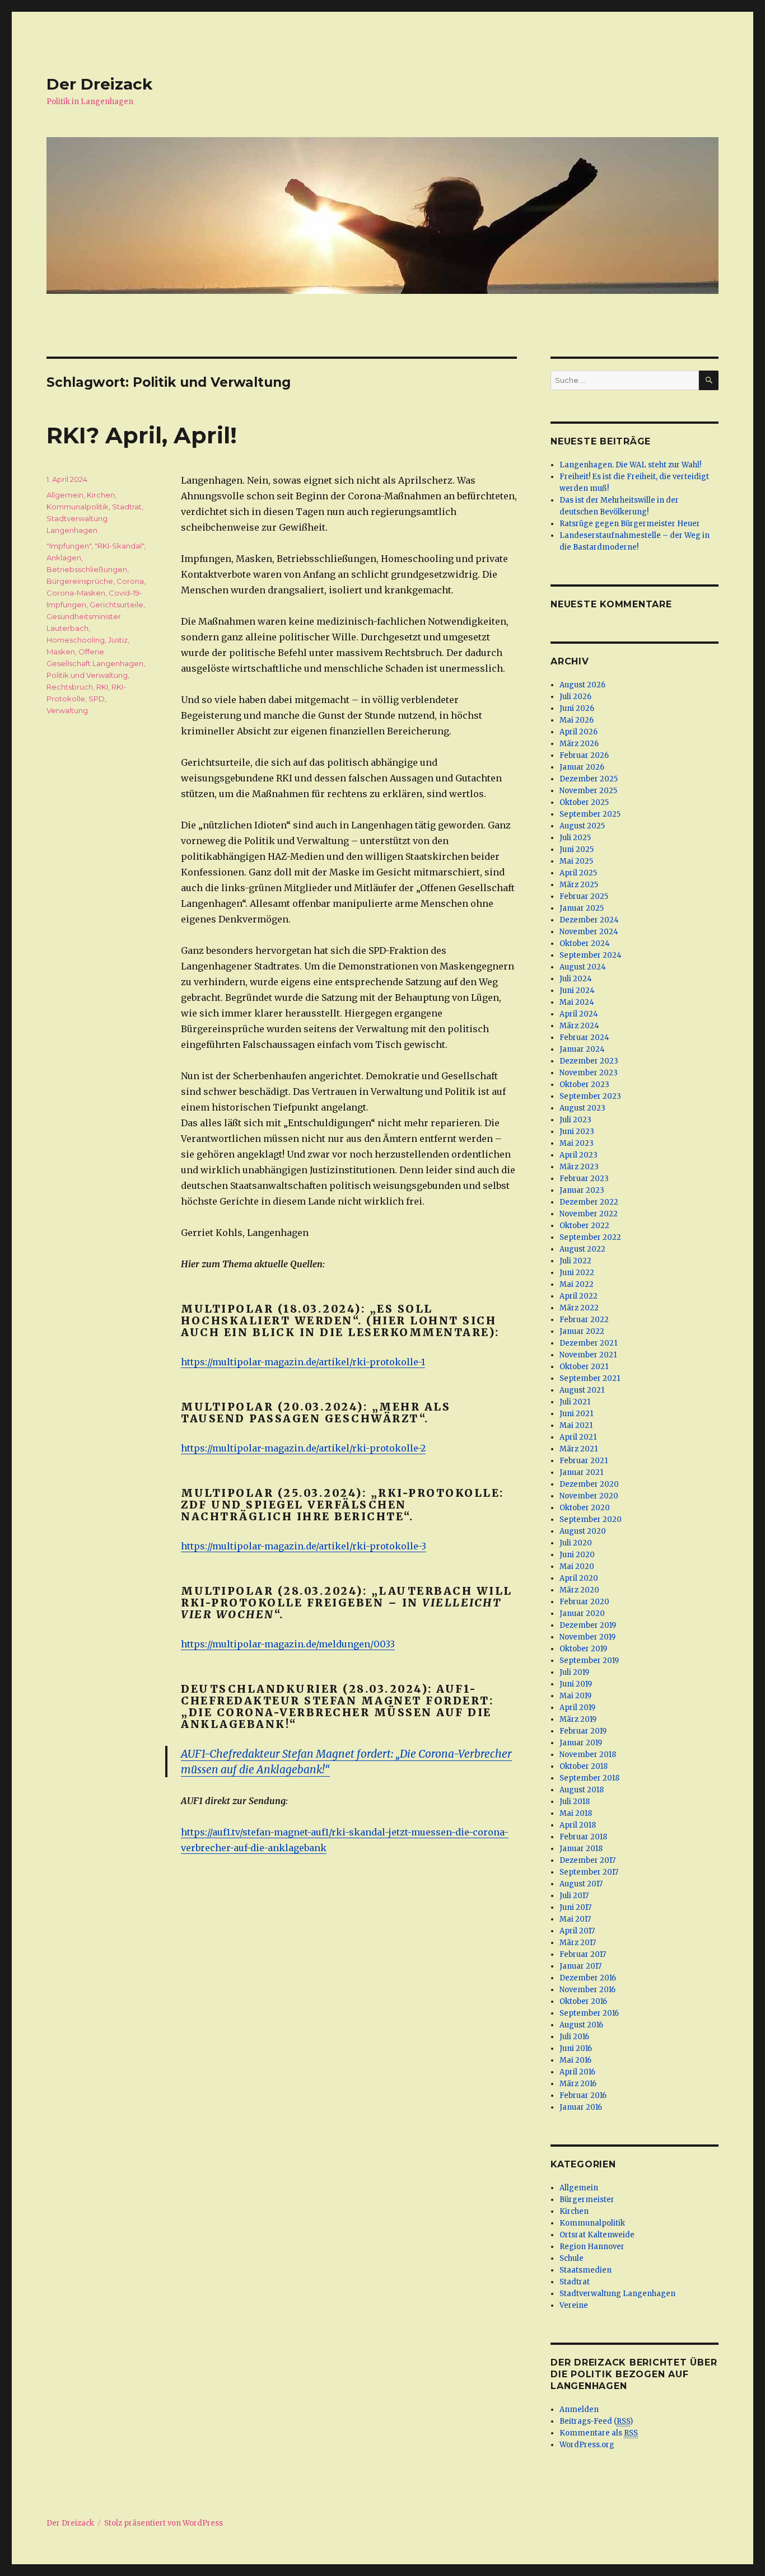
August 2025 (582, 826)
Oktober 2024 (585, 943)
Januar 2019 (581, 1743)
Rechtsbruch (70, 687)
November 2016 (587, 1990)
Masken (61, 652)
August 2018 (582, 1790)
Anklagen (64, 558)
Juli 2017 (574, 1896)
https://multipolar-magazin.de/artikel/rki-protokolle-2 (303, 1448)
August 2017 (581, 1884)
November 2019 (587, 1637)
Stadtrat (127, 507)
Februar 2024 (584, 1038)
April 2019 (577, 1708)
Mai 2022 (577, 1284)
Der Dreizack (99, 84)
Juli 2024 (576, 979)
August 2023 (582, 1108)
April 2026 (579, 732)
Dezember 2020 (589, 1484)
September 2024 (591, 955)
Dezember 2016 (588, 1978)
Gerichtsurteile (116, 605)
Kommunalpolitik (78, 507)
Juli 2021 (575, 1402)
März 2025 (579, 885)
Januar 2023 (582, 1190)
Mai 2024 (577, 1002)
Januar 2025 (582, 908)
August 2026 (582, 685)
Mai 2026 (577, 720)
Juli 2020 (576, 1543)
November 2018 (588, 1755)
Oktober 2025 (584, 802)
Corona (130, 581)
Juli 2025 (575, 838)
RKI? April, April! (142, 435)
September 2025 (590, 814)
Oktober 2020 (585, 1508)
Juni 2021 (576, 1414)
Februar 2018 (583, 1837)
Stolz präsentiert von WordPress (164, 2523)
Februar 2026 (584, 755)
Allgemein (65, 495)
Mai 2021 (576, 1425)
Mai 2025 (576, 861)
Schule (572, 2258)
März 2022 (579, 1308)
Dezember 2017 (587, 1860)
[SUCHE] (709, 380)
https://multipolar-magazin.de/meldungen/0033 (288, 1644)
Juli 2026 (575, 697)
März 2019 (578, 1719)
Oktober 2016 (583, 2001)
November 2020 (589, 1496)
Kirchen (101, 495)
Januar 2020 (582, 1613)
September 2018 (589, 1778)
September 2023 (590, 1096)
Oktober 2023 (584, 1085)
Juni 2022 (577, 1273)
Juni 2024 (577, 990)
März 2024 (579, 1026)
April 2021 (578, 1437)
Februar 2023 (584, 1179)
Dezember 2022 (589, 1202)
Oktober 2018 (584, 1766)
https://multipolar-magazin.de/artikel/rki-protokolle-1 (303, 1362)
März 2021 (579, 1449)
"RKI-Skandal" (119, 546)
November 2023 (589, 1073)
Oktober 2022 (584, 1226)
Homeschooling (76, 640)
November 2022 (589, 1214)
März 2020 (579, 1590)
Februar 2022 (584, 1320)
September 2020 (591, 1519)
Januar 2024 (582, 1049)
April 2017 (577, 1931)
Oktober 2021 (584, 1367)
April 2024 (579, 1014)
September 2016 (589, 2013)
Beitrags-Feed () (596, 2421)
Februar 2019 (583, 1731)
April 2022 (579, 1296)
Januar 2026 (582, 767)
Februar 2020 (584, 1602)
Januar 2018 (581, 1849)
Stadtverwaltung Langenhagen (617, 2294)
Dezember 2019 (588, 1625)
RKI (102, 687)
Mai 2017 (575, 1919)
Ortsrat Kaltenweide (597, 2235)
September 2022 (590, 1237)
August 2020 (583, 1531)
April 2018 (578, 1825)
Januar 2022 (582, 1331)
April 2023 (579, 1155)
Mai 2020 (577, 1566)
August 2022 (582, 1249)
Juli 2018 (575, 1802)
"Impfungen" (69, 546)
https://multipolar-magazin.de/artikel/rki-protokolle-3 (304, 1546)
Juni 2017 (575, 1907)
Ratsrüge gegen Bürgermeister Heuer (630, 524)
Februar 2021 (584, 1461)
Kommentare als (599, 2433)
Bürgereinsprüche (80, 581)
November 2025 (588, 791)
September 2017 (589, 1872)
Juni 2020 (577, 1555)
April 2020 (579, 1578)
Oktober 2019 (583, 1649)
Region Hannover (592, 2247)
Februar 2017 (583, 1954)
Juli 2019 (574, 1672)
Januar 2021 (581, 1472)
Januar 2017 (580, 1966)
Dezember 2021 (588, 1343)
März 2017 (578, 1943)
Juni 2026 (577, 708)
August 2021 (582, 1390)
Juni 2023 (577, 1132)
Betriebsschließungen (87, 569)
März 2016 (578, 2084)
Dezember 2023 (589, 1061)
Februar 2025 (584, 896)
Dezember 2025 (589, 779)
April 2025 (578, 873)
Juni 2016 (576, 2048)
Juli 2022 (575, 1261)
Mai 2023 (577, 1143)
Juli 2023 (575, 1120)
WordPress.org (587, 2445)
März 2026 (579, 744)
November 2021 (588, 1355)
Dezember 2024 (589, 920)
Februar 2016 (583, 2095)
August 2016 (581, 2025)
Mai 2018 (576, 1813)
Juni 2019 (576, 1684)
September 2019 (589, 1661)
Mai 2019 (575, 1696)
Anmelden (579, 2409)
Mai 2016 (575, 2060)
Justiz (118, 640)
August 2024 (583, 967)
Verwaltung (67, 710)
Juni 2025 (577, 849)
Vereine (574, 2305)
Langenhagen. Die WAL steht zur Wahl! (630, 465)
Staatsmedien (586, 2270)
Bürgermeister (587, 2200)
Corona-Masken (76, 593)
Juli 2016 (574, 2037)
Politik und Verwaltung (87, 675)
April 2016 (577, 2072)
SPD (97, 699)
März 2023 (579, 1167)
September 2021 (590, 1378)
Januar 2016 (581, 2107)
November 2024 (589, 932)
